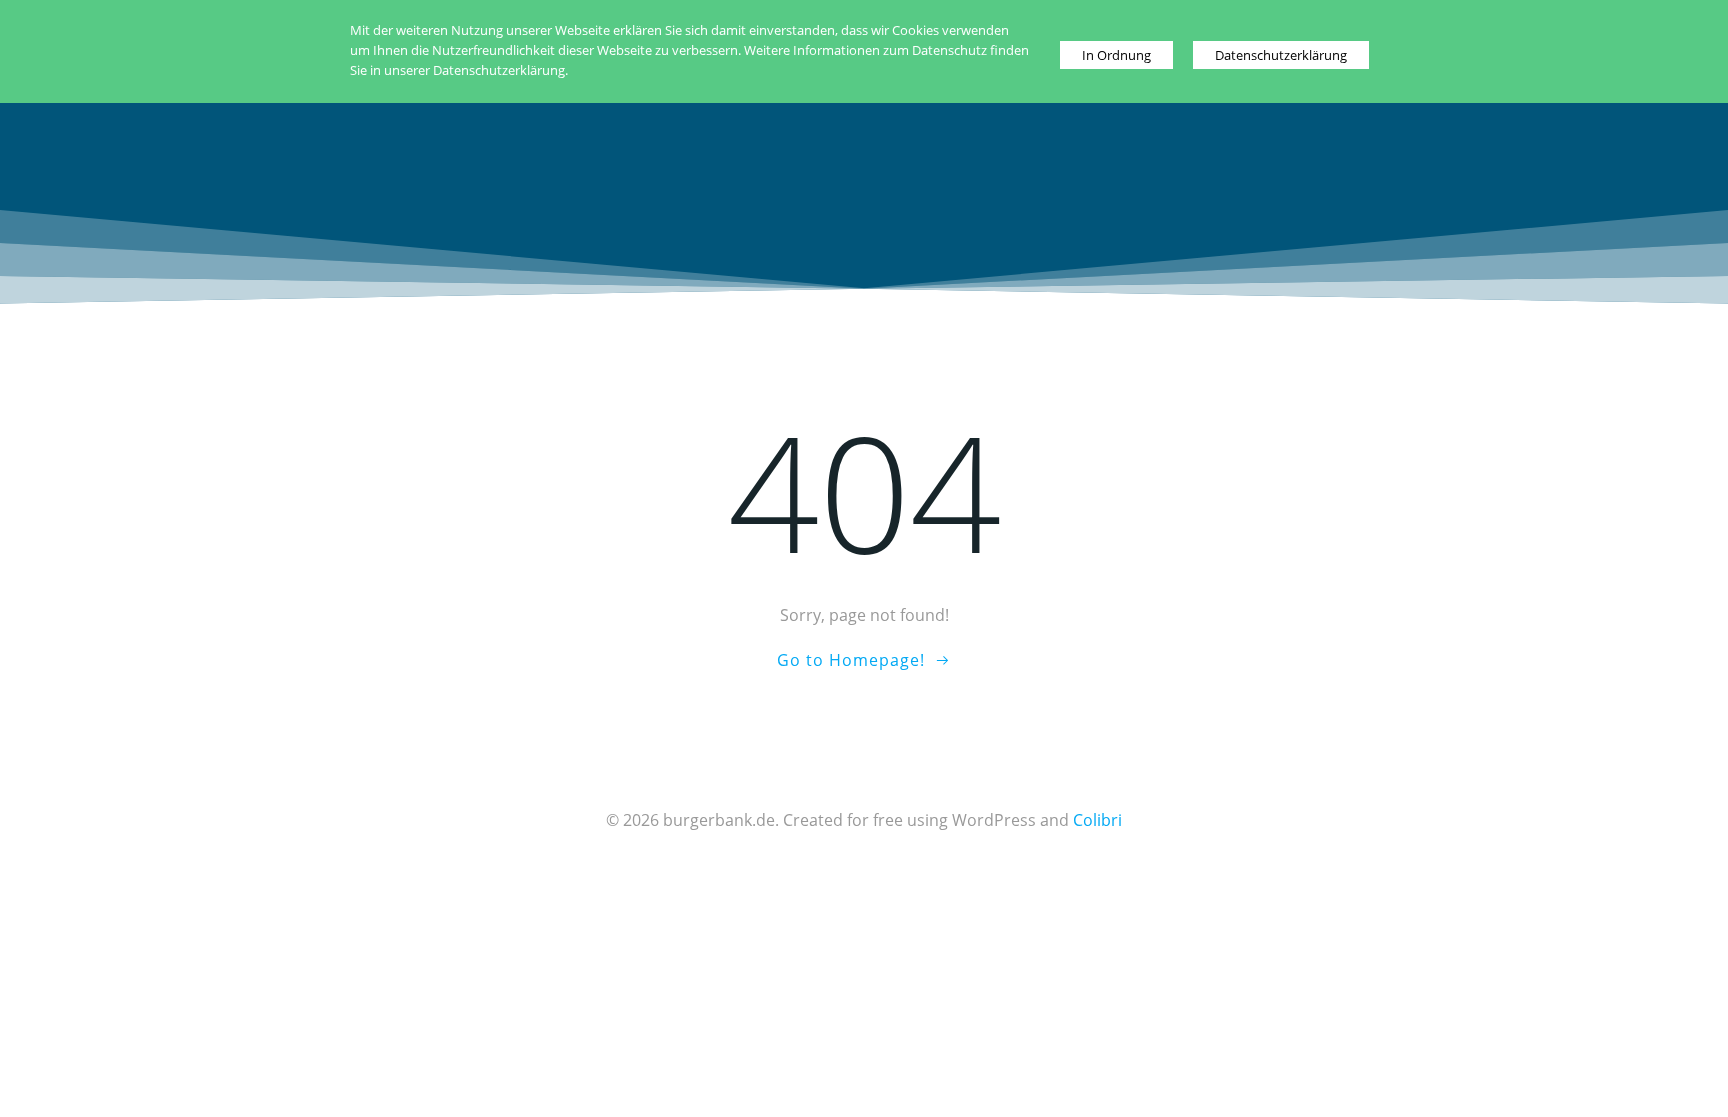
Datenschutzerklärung (1281, 55)
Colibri (1097, 820)
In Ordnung (1116, 55)
